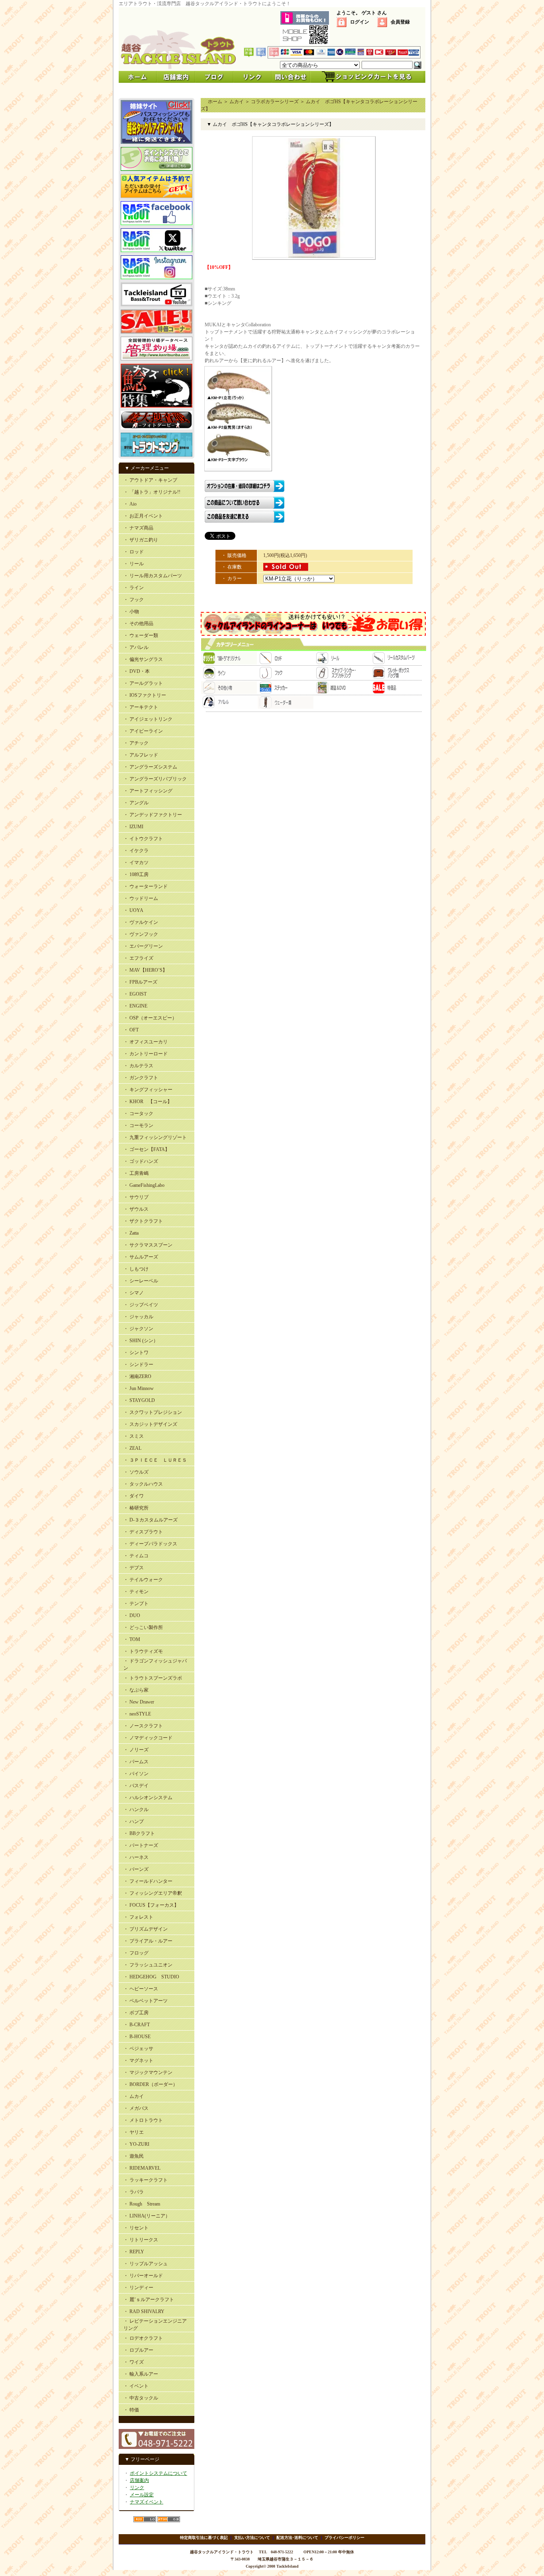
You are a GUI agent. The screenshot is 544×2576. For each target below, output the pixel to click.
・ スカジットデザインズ (150, 1424)
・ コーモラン (138, 1125)
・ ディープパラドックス (150, 1544)
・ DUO (132, 1615)
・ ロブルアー (138, 2350)
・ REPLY (134, 2252)
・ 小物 (131, 612)
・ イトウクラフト (143, 839)
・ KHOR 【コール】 (148, 1102)
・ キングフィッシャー (148, 1090)
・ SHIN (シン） (141, 1341)
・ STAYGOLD (139, 1400)
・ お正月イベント (143, 516)
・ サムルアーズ (141, 1257)
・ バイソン (136, 1774)
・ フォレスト (138, 1917)
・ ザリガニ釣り (141, 540)
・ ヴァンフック (141, 934)
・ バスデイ (136, 1786)
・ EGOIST (135, 994)
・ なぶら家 (136, 1690)
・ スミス (134, 1436)
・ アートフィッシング (148, 791)
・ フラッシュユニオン (148, 1965)
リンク (137, 2488)
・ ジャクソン (138, 1329)
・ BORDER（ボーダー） (151, 2084)
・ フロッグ (136, 1953)
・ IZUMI (133, 827)
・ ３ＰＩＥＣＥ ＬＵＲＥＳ (155, 1460)
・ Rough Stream (142, 2204)
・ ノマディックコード (148, 1738)
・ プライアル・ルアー (148, 1941)
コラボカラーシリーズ (275, 102)
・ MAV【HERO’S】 (145, 970)
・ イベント (136, 2386)
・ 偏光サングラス (143, 659)
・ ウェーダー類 (141, 635)
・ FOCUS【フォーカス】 (151, 1905)
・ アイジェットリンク (148, 719)
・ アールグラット (143, 683)
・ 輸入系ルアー (141, 2374)
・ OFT (131, 1030)
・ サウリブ (136, 1197)
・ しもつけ (136, 1269)
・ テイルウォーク (143, 1580)
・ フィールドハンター (148, 1881)
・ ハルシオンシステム (148, 1798)
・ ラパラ (134, 2192)
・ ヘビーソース (141, 1989)
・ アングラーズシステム (150, 767)
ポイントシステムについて (159, 2473)
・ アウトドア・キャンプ (150, 480)
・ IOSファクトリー (145, 695)
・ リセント (136, 2228)
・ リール (134, 564)
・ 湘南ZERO (137, 1376)
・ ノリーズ (136, 1750)
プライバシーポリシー (344, 2538)
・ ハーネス (136, 1857)
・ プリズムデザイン (146, 1929)
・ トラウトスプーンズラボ (153, 1678)
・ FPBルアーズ (140, 982)
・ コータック (138, 1114)
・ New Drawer (139, 1702)
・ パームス (136, 1762)
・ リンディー (138, 2288)
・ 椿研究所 (136, 1508)
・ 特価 (131, 2410)
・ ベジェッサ (138, 2049)
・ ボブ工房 (136, 2013)
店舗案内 (139, 2480)
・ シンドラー (138, 1364)
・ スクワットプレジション (153, 1412)
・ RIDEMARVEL (142, 2168)
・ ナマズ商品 (138, 528)
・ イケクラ (136, 851)
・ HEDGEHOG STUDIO (151, 1977)
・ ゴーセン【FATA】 (147, 1149)
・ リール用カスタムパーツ (153, 576)
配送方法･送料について (297, 2538)
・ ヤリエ (134, 2132)
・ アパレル (136, 647)
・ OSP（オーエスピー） (150, 1018)
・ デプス (134, 1568)
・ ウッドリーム (141, 898)
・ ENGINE (135, 1006)
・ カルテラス (138, 1066)
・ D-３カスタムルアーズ (151, 1520)
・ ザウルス (136, 1209)
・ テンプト (136, 1604)
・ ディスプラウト (143, 1532)
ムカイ (237, 102)
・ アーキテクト (141, 707)
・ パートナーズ (141, 1845)
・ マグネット (138, 2060)
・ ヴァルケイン (141, 922)
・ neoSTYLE (137, 1714)
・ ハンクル (136, 1809)
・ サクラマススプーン (148, 1245)
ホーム (215, 102)
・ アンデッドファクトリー (153, 815)
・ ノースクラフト (143, 1726)
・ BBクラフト (139, 1833)
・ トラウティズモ (143, 1651)
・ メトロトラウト (143, 2120)
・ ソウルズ (136, 1472)
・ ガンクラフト (141, 1078)
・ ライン (134, 588)
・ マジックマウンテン (148, 2072)
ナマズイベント (147, 2502)
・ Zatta (131, 1233)
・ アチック (136, 743)
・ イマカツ (136, 863)
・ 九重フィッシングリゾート (155, 1137)
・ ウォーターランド (146, 886)
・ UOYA (133, 910)
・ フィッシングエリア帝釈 (153, 1893)
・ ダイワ (134, 1496)
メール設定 (142, 2495)
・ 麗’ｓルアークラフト (149, 2300)
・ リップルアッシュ (146, 2264)
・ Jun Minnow (139, 1388)
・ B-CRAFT (137, 2025)
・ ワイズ (134, 2362)
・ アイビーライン (143, 731)
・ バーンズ (136, 1869)
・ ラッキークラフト (146, 2180)
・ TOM (132, 1639)
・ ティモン (136, 1592)
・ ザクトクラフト (143, 1221)
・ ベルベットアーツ (146, 2001)
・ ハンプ (134, 1821)
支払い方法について (252, 2538)
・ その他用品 (138, 623)
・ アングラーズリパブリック (155, 779)
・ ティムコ (136, 1556)
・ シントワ (136, 1353)
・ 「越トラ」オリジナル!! (152, 492)
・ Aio (130, 504)
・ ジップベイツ (141, 1305)
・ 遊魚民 (134, 2156)
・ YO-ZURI (136, 2144)
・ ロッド (134, 552)
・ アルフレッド (141, 755)
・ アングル (136, 803)
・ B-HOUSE (137, 2037)
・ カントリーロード (146, 1054)
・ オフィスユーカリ (146, 1042)
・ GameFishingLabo (144, 1185)
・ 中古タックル (141, 2398)
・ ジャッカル (138, 1317)
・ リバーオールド (143, 2276)
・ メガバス (136, 2108)
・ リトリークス (141, 2240)
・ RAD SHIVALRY (144, 2311)
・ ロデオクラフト (143, 2338)
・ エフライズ (138, 958)
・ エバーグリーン (143, 946)
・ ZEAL (132, 1448)
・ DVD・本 (137, 671)
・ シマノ (134, 1293)
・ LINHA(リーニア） (147, 2216)
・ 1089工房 (136, 874)
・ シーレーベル (141, 1281)
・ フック (134, 600)
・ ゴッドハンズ (141, 1161)
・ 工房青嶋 (136, 1173)
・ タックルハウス (143, 1484)
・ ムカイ (134, 2096)
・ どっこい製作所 (143, 1627)
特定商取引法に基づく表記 (204, 2538)
